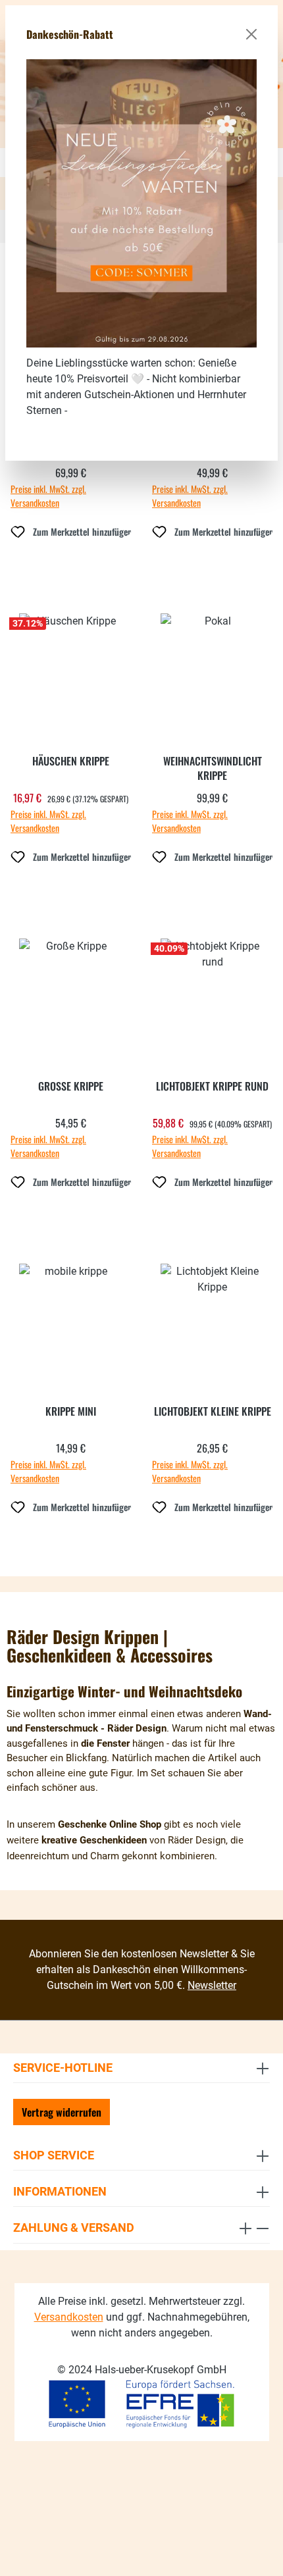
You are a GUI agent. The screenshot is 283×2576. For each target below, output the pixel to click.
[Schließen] (251, 34)
